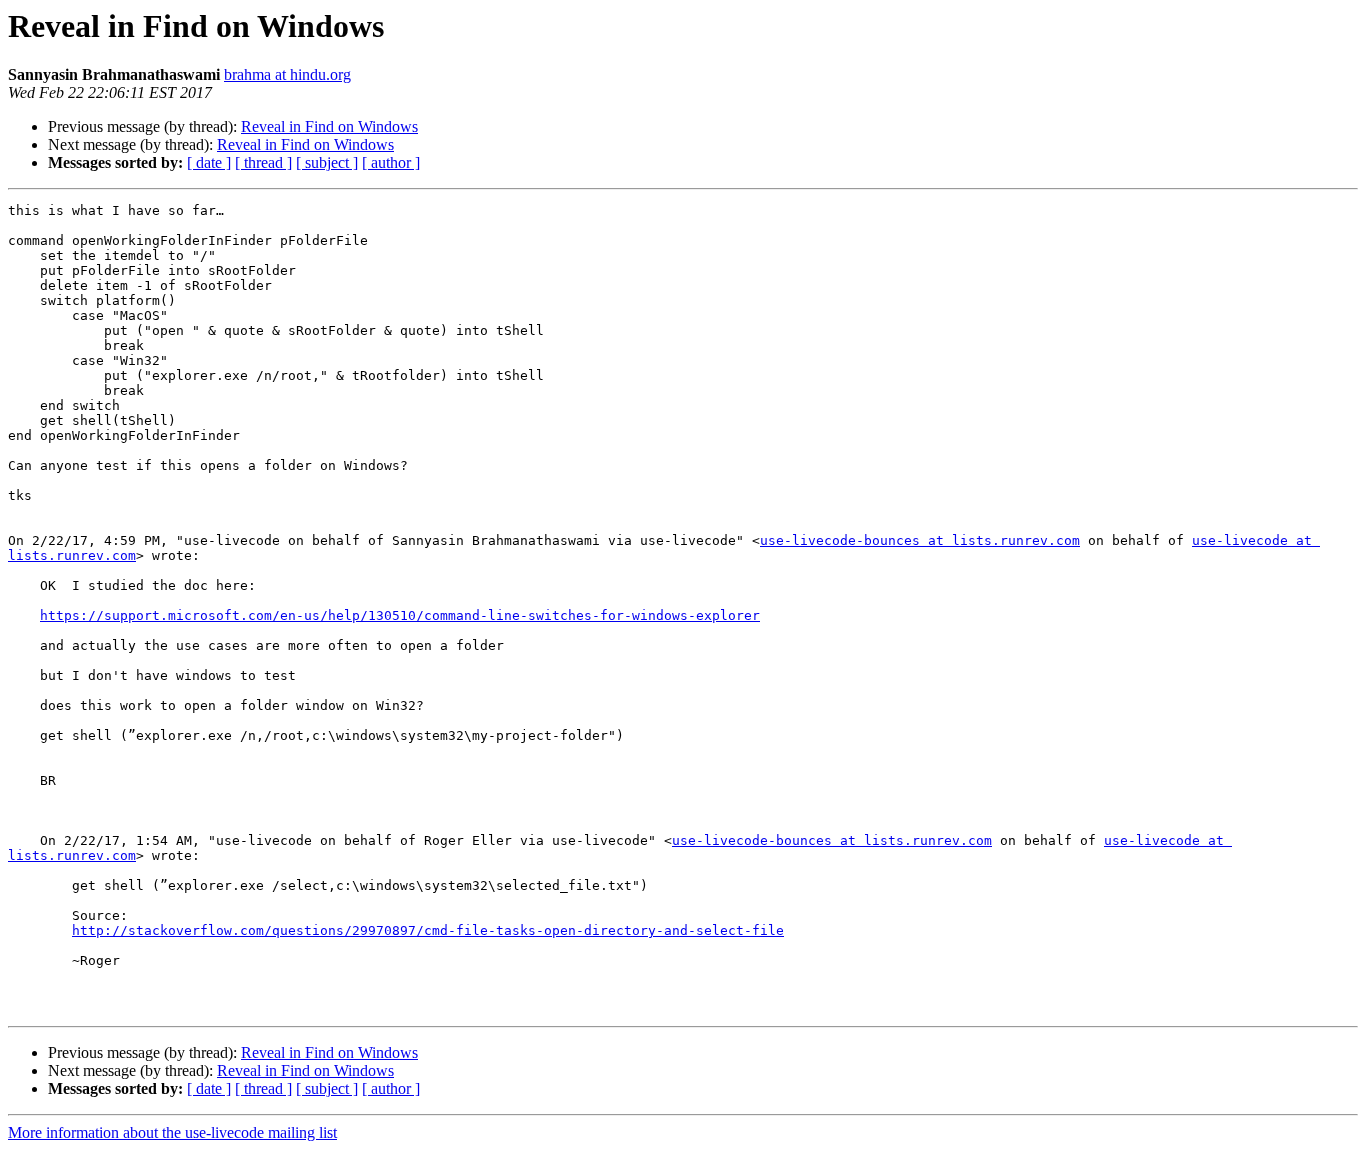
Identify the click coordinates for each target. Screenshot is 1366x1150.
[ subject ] (327, 162)
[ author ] (391, 162)
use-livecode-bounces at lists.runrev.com (920, 540)
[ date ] (209, 162)
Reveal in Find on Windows (329, 126)
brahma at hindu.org (287, 74)
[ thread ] (263, 162)
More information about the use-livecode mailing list (172, 1132)
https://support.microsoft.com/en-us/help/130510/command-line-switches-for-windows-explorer (400, 615)
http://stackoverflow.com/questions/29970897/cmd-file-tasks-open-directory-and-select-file (428, 930)
